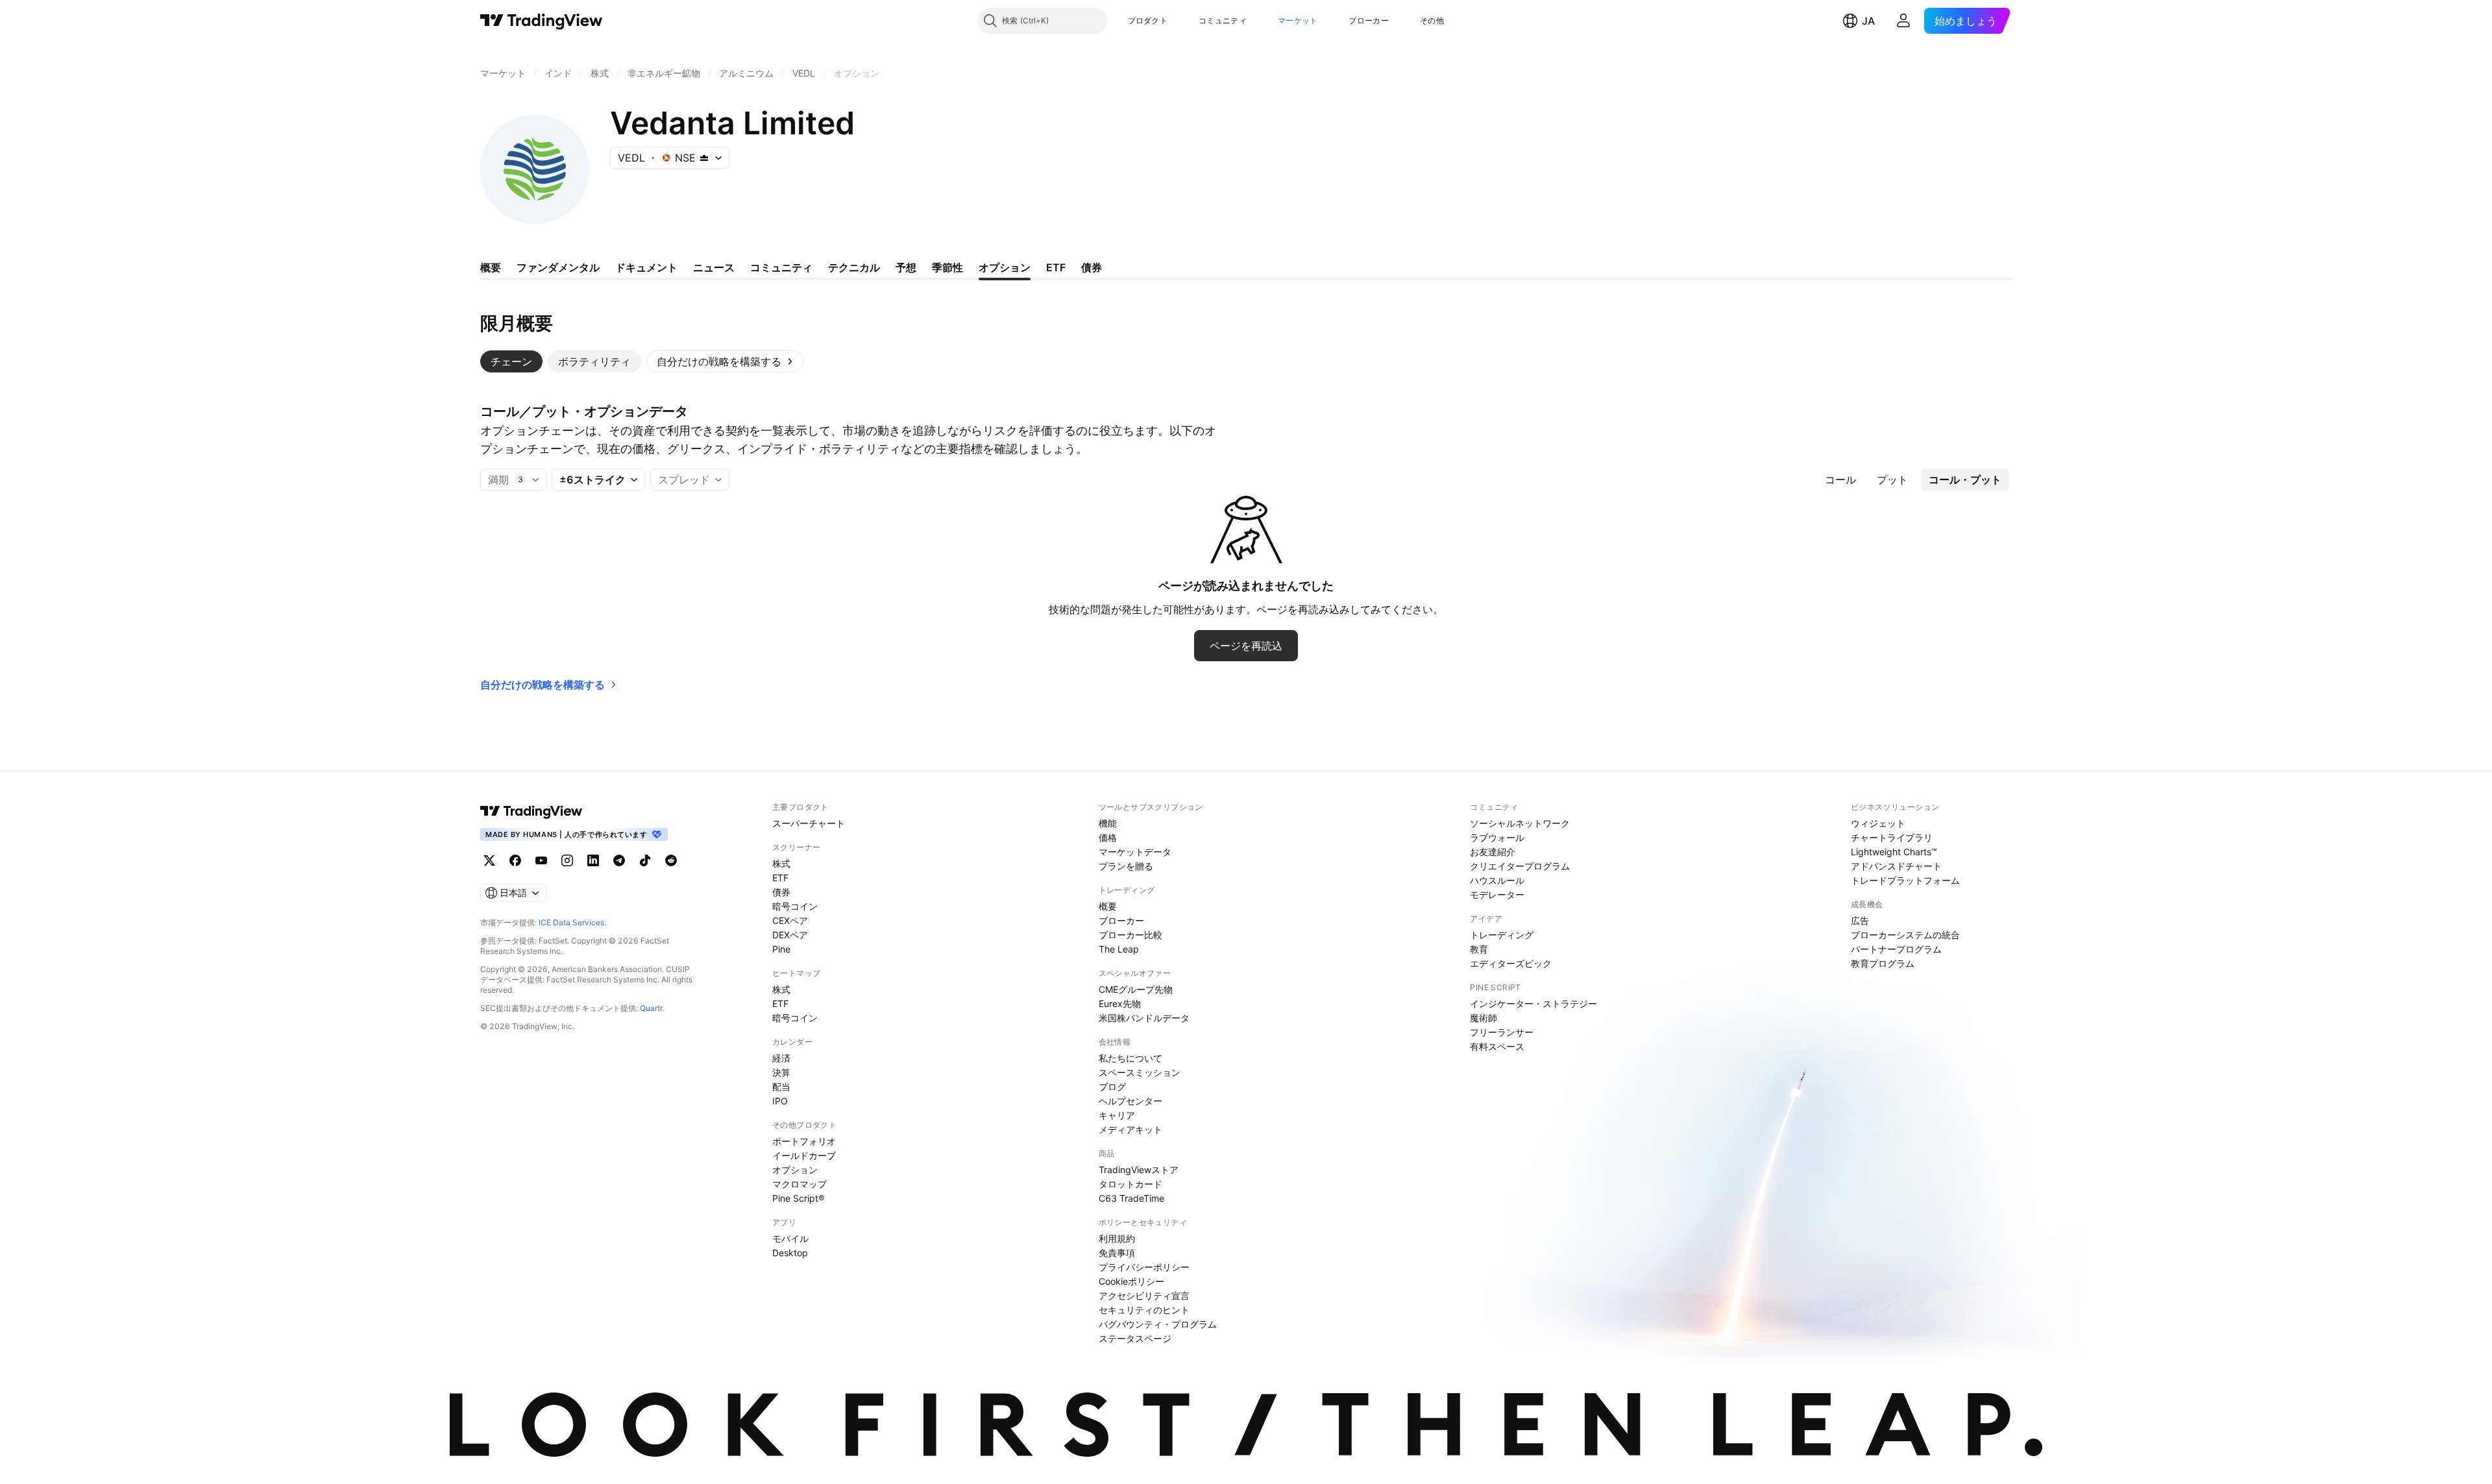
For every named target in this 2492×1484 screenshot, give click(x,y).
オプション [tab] (1005, 267)
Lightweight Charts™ (1894, 852)
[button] (1177, 21)
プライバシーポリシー (1144, 1267)
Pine (781, 949)
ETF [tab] (1056, 267)
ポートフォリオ (804, 1141)
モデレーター (1497, 894)
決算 (781, 1072)
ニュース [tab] (714, 267)
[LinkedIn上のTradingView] (593, 860)
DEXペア (790, 935)
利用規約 (1117, 1238)
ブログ (1112, 1087)
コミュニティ (1223, 20)
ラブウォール (1497, 837)
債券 (781, 892)
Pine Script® (798, 1198)
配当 (781, 1087)
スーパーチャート (809, 823)
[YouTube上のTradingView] (541, 860)
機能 (1108, 823)
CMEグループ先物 (1136, 989)
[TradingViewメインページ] (531, 811)
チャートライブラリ (1892, 837)
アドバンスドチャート (1896, 866)
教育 (1479, 949)
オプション (795, 1170)
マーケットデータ (1135, 852)
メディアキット (1130, 1129)
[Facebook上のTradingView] (515, 860)
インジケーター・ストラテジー (1533, 1004)
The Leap (1119, 949)
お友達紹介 (1493, 852)
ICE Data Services (571, 922)
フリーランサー (1502, 1032)
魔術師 (1484, 1018)
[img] (704, 158)
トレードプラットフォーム (1905, 880)
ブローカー (1369, 20)
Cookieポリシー (1131, 1281)
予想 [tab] (906, 267)
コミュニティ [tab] (781, 267)
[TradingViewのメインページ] (542, 21)
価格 (1108, 837)
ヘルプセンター (1130, 1101)
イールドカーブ (804, 1155)
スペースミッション (1140, 1072)
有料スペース (1497, 1046)
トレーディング (1502, 935)
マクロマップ (800, 1184)
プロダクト (1148, 20)
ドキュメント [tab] (646, 267)
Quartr (651, 1008)
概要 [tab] (491, 267)
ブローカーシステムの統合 (1905, 935)
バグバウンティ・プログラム (1158, 1324)
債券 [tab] (1092, 267)
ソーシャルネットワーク (1520, 823)
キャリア (1117, 1115)
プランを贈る (1126, 866)
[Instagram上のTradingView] (567, 860)
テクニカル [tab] (854, 267)
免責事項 (1117, 1253)
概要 (1108, 906)
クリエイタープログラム (1520, 866)
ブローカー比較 (1130, 935)
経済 (781, 1058)
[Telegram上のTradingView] (619, 860)
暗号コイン (795, 906)
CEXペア (790, 920)
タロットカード (1130, 1184)
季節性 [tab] (947, 267)
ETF (780, 878)
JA (1868, 21)
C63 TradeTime (1131, 1198)
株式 (781, 863)
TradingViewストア (1139, 1170)
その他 (1432, 20)
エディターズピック (1511, 963)
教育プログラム (1883, 963)
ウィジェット (1878, 823)
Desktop (790, 1253)
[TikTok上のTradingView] (645, 860)
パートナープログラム (1896, 949)
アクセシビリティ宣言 (1144, 1295)
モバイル (790, 1238)
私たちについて (1130, 1058)
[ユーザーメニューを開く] (1903, 21)
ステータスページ (1135, 1338)
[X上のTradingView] (489, 860)
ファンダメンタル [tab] (558, 267)
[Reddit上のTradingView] (671, 860)
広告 (1860, 920)
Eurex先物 (1120, 1004)
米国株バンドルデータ (1144, 1018)
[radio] (1840, 480)
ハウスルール (1497, 880)
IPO (780, 1101)
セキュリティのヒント (1144, 1310)
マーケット (1298, 20)
